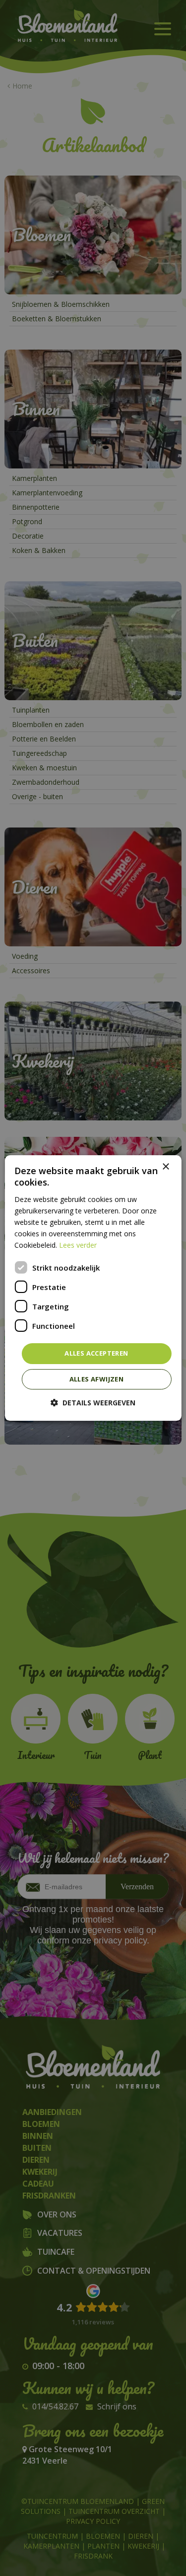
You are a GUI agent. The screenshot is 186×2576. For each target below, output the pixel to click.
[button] (93, 1403)
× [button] (165, 1167)
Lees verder (78, 1245)
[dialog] (93, 1288)
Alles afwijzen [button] (97, 1379)
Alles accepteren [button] (96, 1353)
